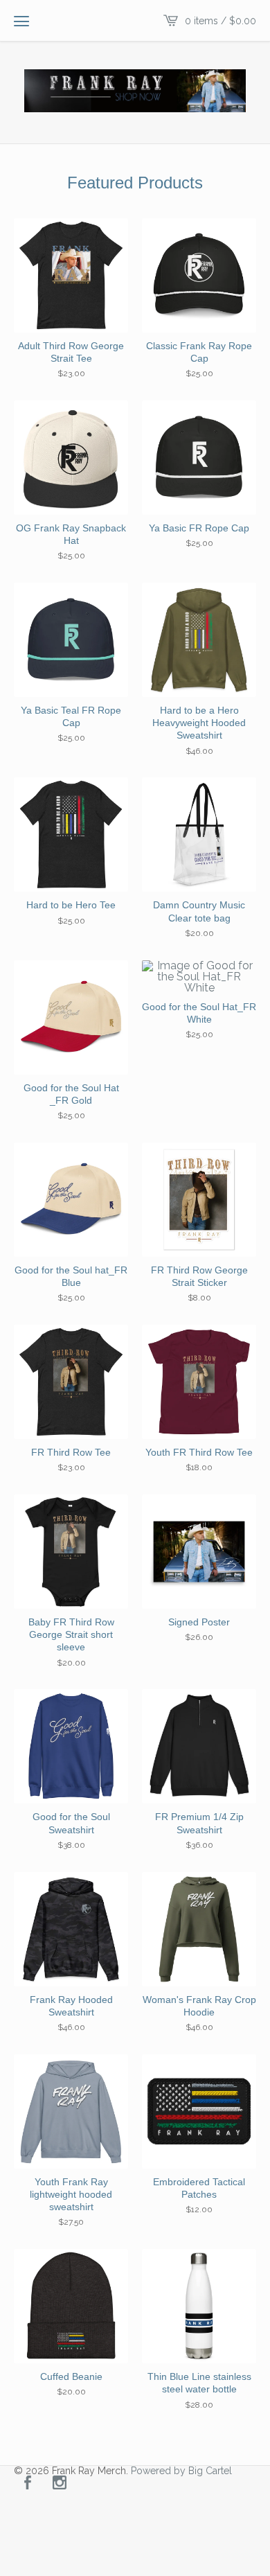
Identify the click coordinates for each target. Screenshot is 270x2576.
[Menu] (21, 21)
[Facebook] (28, 2484)
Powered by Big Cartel (181, 2471)
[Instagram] (60, 2484)
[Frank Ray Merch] (135, 91)
